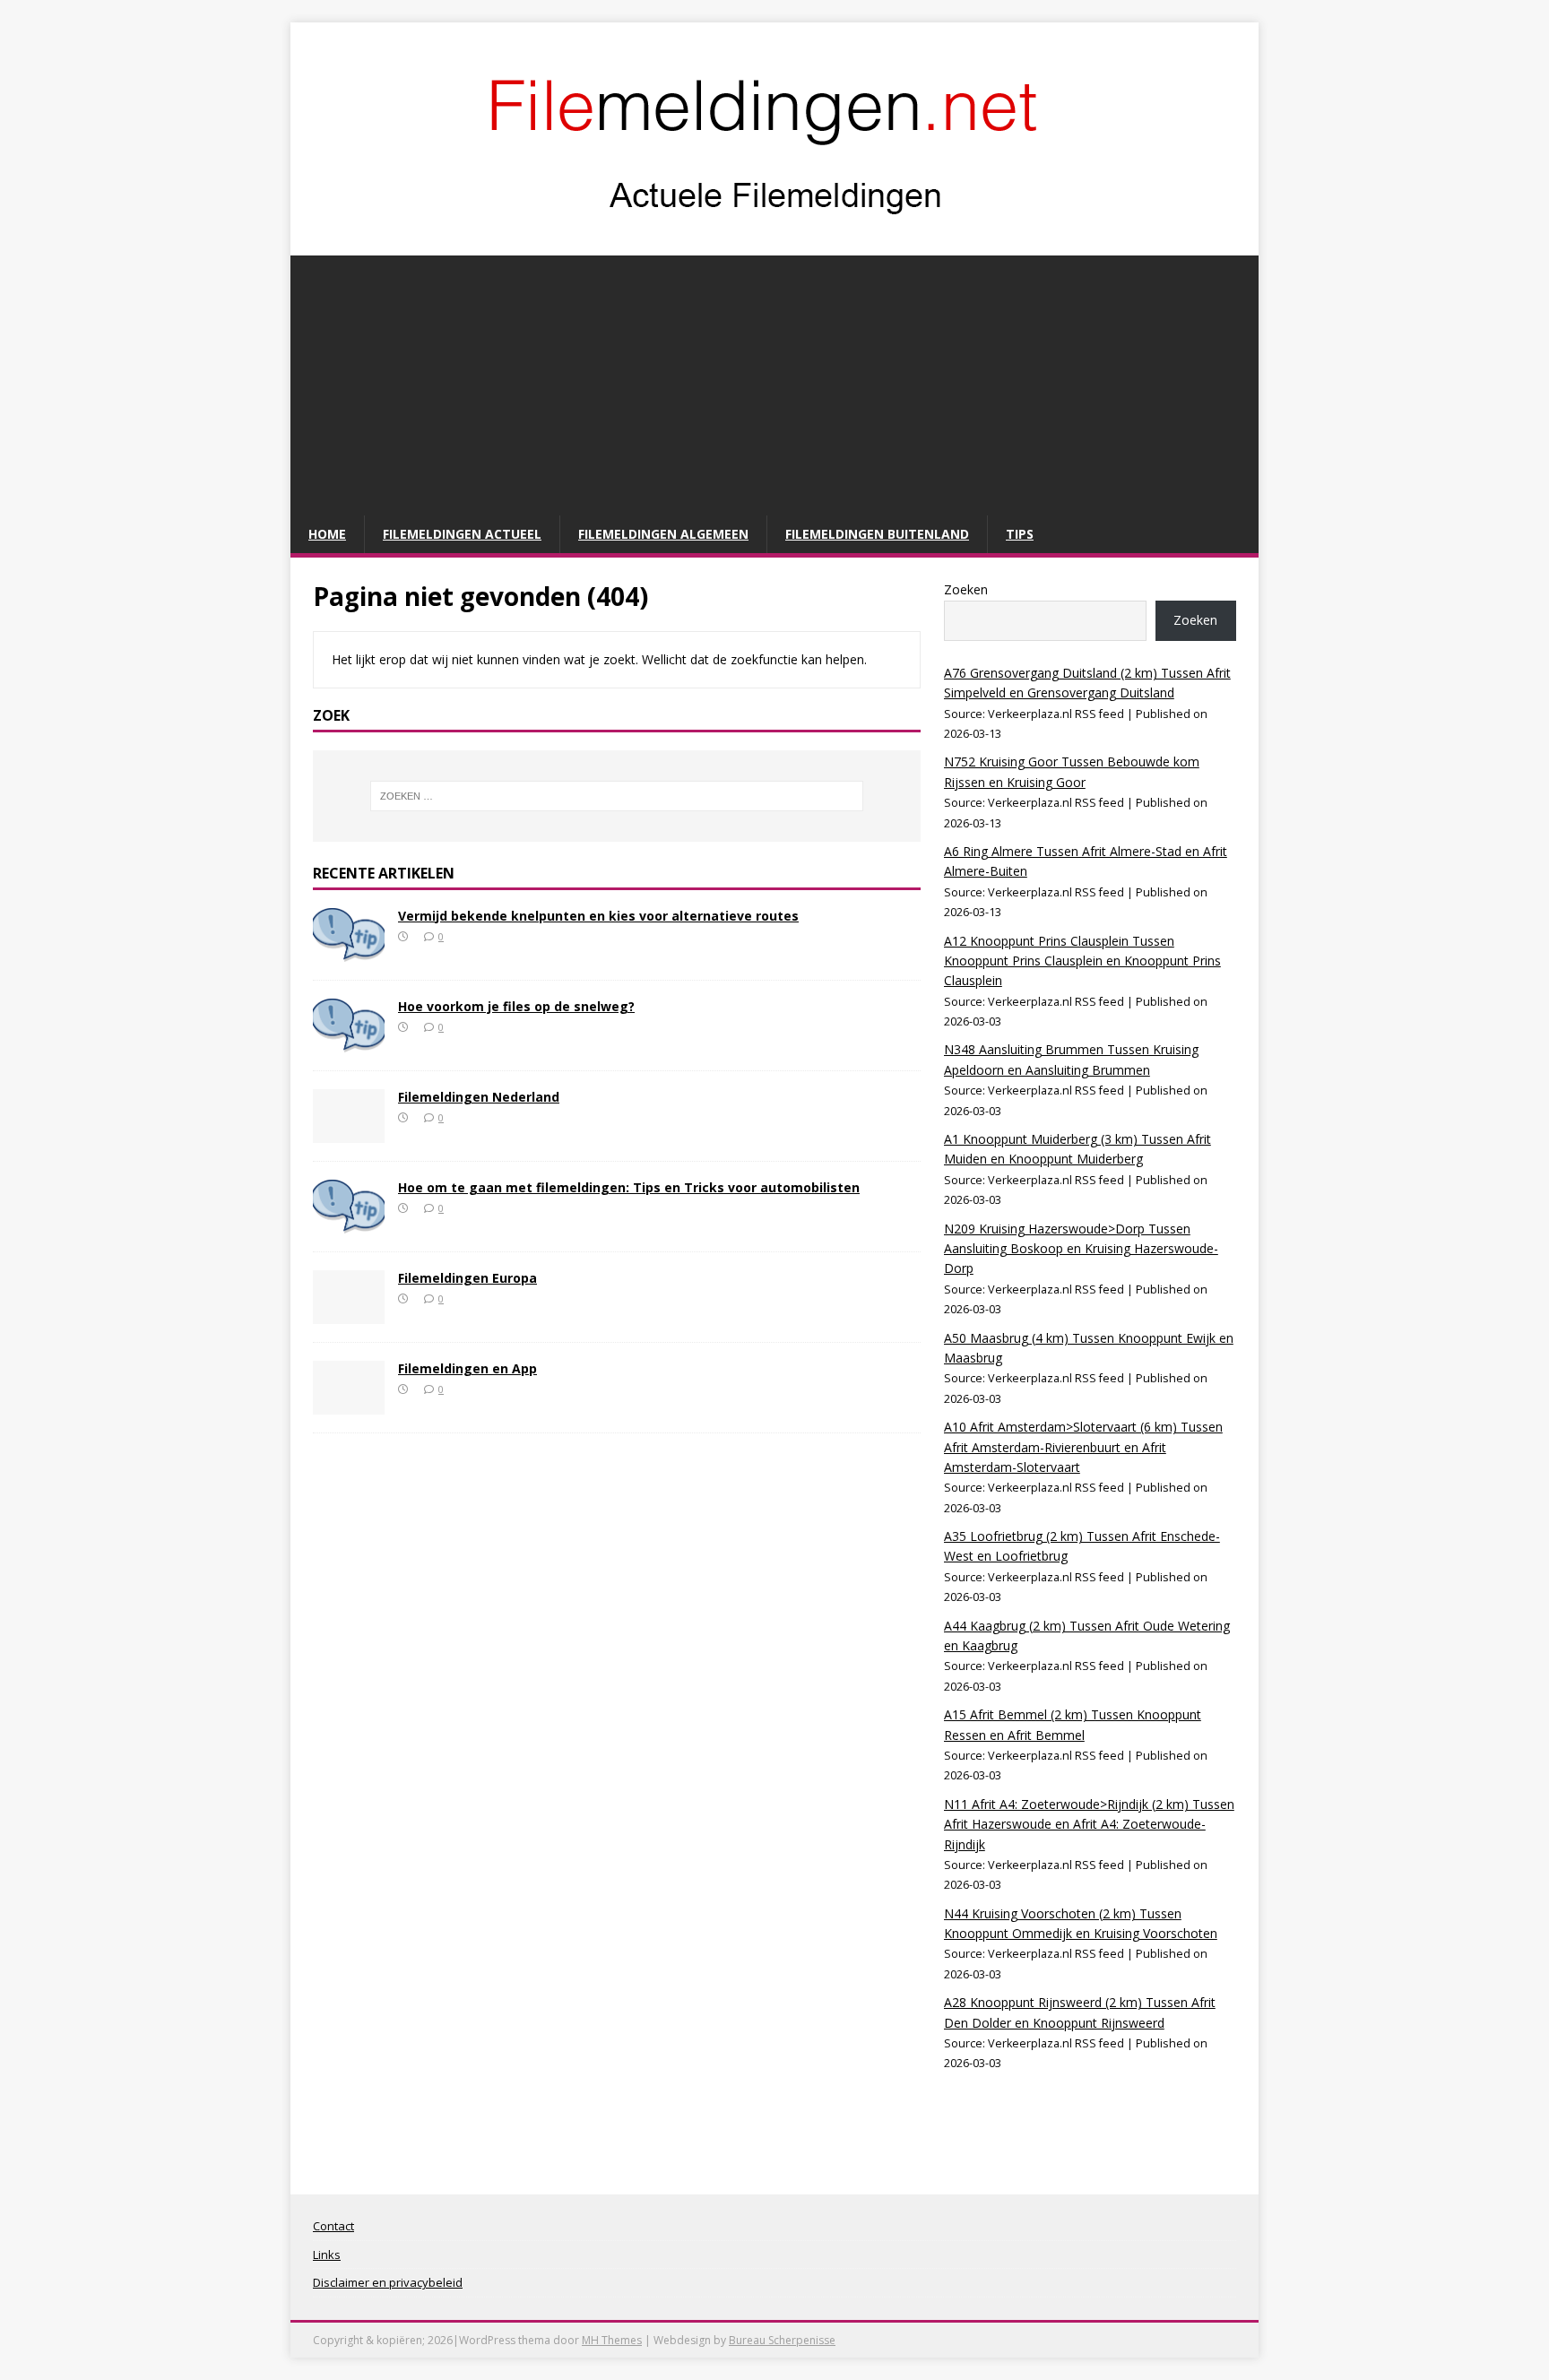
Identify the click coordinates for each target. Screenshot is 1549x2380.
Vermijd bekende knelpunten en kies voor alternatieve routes (598, 916)
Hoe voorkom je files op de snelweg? (516, 1006)
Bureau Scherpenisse (782, 2340)
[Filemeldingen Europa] (349, 1313)
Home (327, 534)
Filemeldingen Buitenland (877, 534)
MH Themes (612, 2340)
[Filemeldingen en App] (349, 1403)
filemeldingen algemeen (663, 534)
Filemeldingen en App (467, 1368)
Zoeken (966, 589)
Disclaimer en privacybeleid (388, 2282)
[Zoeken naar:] (617, 796)
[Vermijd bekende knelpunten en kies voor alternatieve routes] (349, 951)
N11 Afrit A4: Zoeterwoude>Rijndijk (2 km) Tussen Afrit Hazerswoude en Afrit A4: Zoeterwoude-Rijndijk (1089, 1824)
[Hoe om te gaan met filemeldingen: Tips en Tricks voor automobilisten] (349, 1222)
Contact (333, 2226)
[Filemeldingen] (774, 236)
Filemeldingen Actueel (462, 534)
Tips (1020, 534)
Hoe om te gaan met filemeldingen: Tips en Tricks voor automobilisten (629, 1187)
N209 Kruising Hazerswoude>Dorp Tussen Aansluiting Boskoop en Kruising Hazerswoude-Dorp (1081, 1249)
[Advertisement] (774, 381)
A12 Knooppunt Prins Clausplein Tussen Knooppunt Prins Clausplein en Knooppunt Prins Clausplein (1082, 961)
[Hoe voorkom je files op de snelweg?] (349, 1041)
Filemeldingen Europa (467, 1278)
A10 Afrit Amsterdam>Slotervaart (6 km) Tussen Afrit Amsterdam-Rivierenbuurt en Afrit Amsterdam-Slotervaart (1083, 1447)
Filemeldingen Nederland (479, 1097)
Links (327, 2255)
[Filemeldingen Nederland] (349, 1132)
